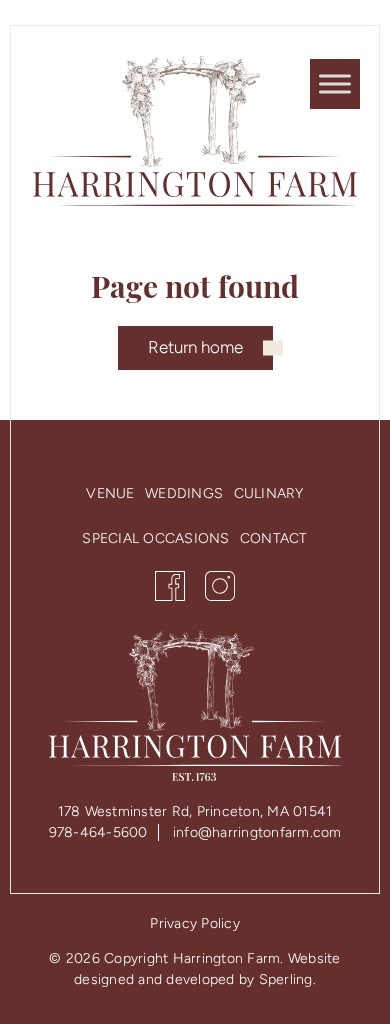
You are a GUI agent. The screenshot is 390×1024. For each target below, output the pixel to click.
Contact (274, 538)
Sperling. (287, 979)
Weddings (184, 493)
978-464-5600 (98, 832)
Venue (110, 493)
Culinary (269, 493)
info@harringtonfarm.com (257, 832)
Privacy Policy (195, 923)
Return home (195, 347)
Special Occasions (155, 538)
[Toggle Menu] (335, 83)
